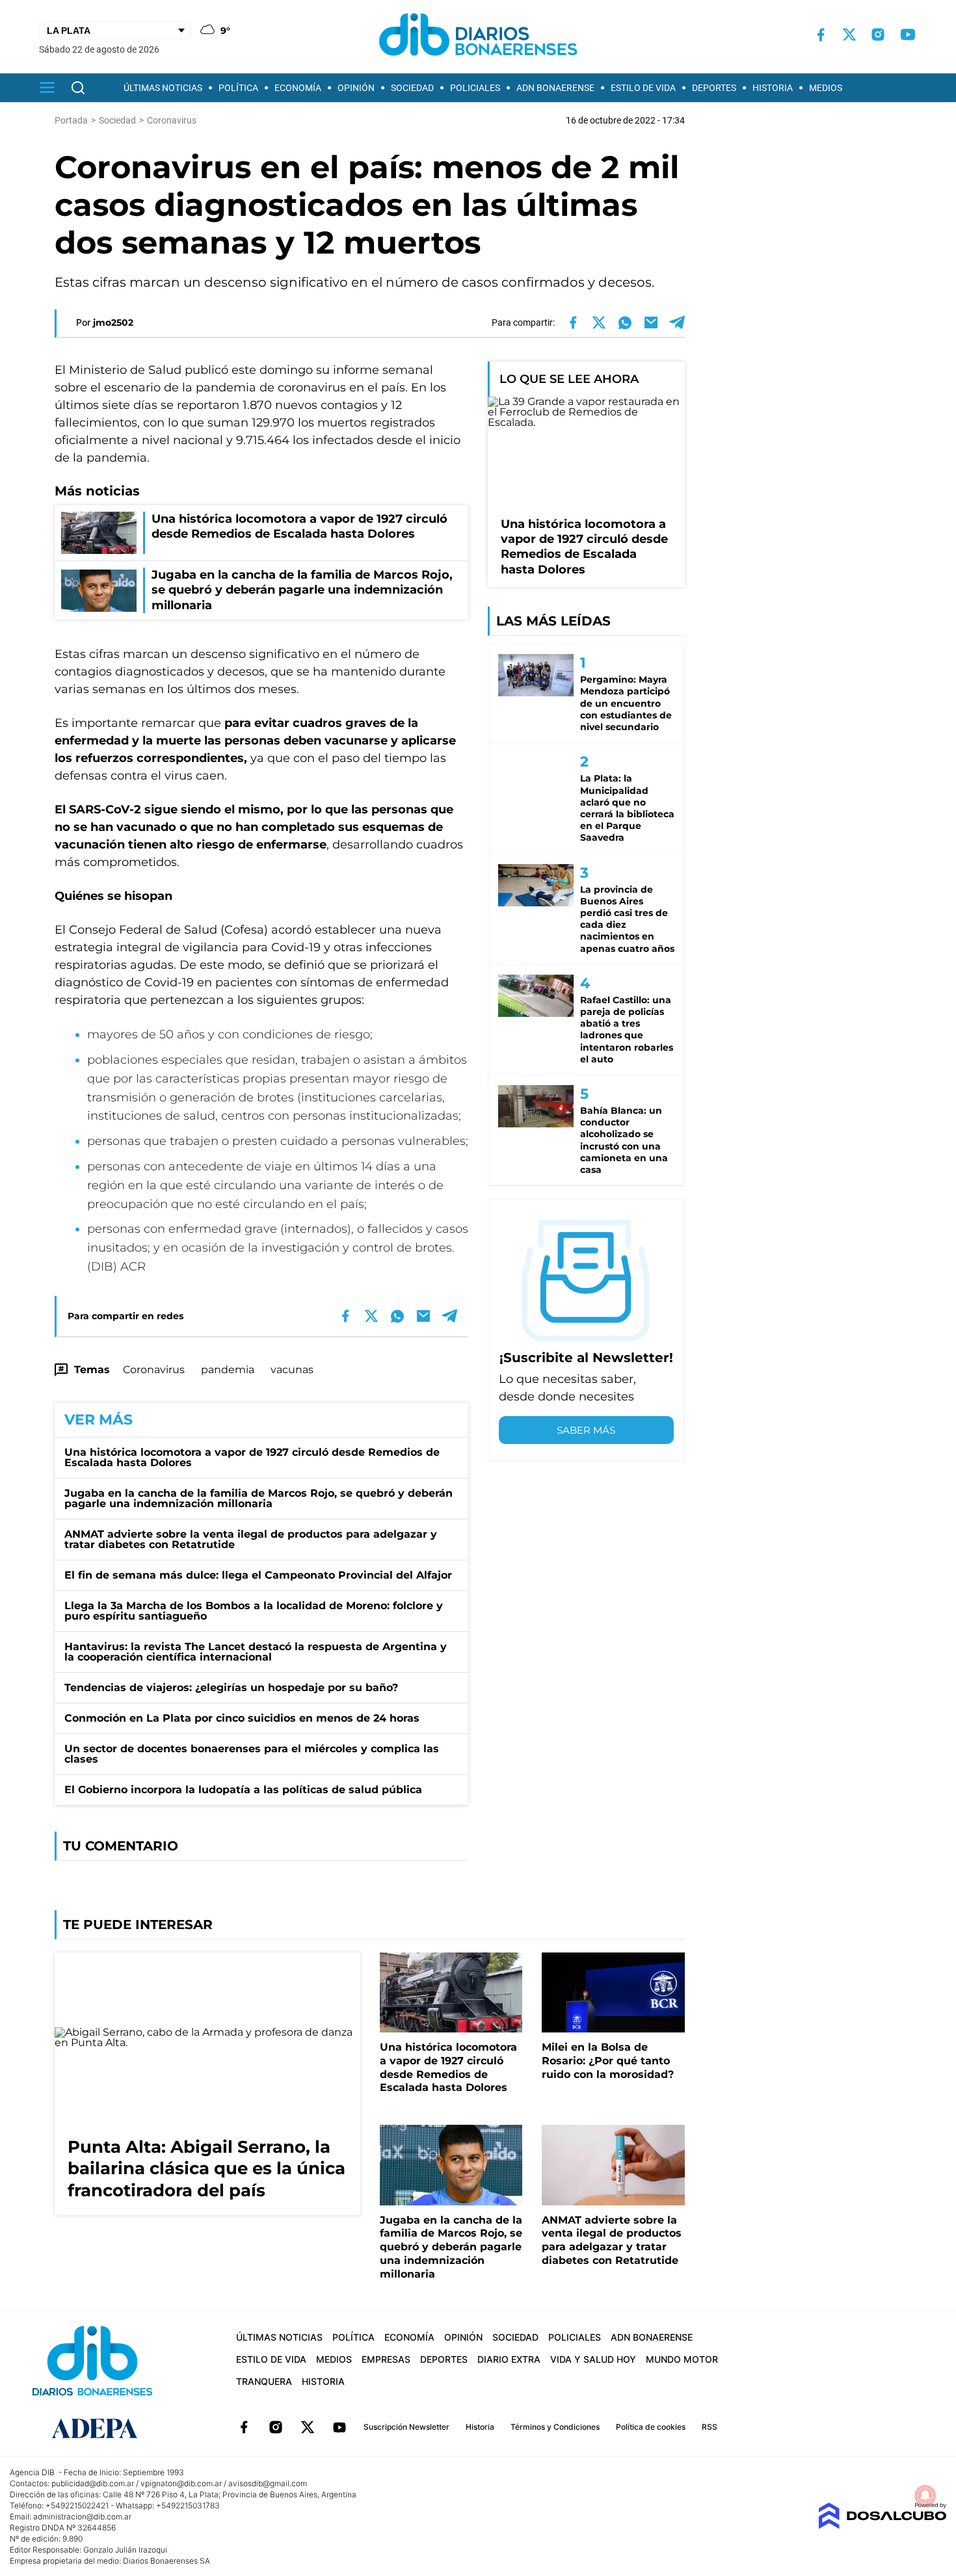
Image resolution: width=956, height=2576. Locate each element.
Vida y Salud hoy (593, 2359)
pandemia (228, 1370)
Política (238, 88)
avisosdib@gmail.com (268, 2483)
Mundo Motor (682, 2359)
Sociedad (412, 88)
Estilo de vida (643, 88)
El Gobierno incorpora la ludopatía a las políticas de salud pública (243, 1790)
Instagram (276, 2427)
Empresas (386, 2359)
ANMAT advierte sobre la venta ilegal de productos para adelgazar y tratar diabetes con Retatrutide (251, 1539)
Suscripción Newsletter (406, 2427)
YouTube (339, 2427)
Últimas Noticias (163, 88)
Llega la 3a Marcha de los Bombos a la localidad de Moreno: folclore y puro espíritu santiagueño (254, 1611)
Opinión (356, 88)
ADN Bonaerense (555, 88)
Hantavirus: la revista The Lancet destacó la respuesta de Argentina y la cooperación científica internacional (256, 1652)
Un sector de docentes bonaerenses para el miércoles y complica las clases (252, 1754)
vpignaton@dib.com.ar (181, 2483)
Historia (773, 88)
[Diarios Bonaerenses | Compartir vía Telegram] (677, 322)
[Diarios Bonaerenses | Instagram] (878, 34)
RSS (710, 2427)
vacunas (292, 1370)
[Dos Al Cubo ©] (882, 2526)
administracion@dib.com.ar (82, 2517)
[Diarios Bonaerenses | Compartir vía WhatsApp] (625, 322)
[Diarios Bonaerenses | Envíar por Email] (651, 322)
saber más (586, 1430)
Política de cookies (651, 2427)
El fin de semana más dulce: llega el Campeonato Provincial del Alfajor (258, 1575)
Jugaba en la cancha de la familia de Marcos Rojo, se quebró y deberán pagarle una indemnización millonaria (259, 1498)
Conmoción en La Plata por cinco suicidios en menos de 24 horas (242, 1718)
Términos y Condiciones (555, 2427)
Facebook (244, 2427)
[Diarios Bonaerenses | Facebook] (821, 35)
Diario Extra (509, 2359)
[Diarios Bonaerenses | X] (849, 34)
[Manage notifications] (925, 2495)
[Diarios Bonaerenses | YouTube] (908, 34)
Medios (826, 88)
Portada (71, 120)
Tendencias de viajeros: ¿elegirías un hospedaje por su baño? (231, 1688)
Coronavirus (154, 1370)
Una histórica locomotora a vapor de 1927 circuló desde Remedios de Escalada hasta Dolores (252, 1457)
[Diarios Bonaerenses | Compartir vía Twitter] (599, 322)
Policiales (475, 88)
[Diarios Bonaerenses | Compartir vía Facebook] (573, 322)
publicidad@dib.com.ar (93, 2483)
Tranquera (264, 2381)
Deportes (714, 88)
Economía (298, 88)
